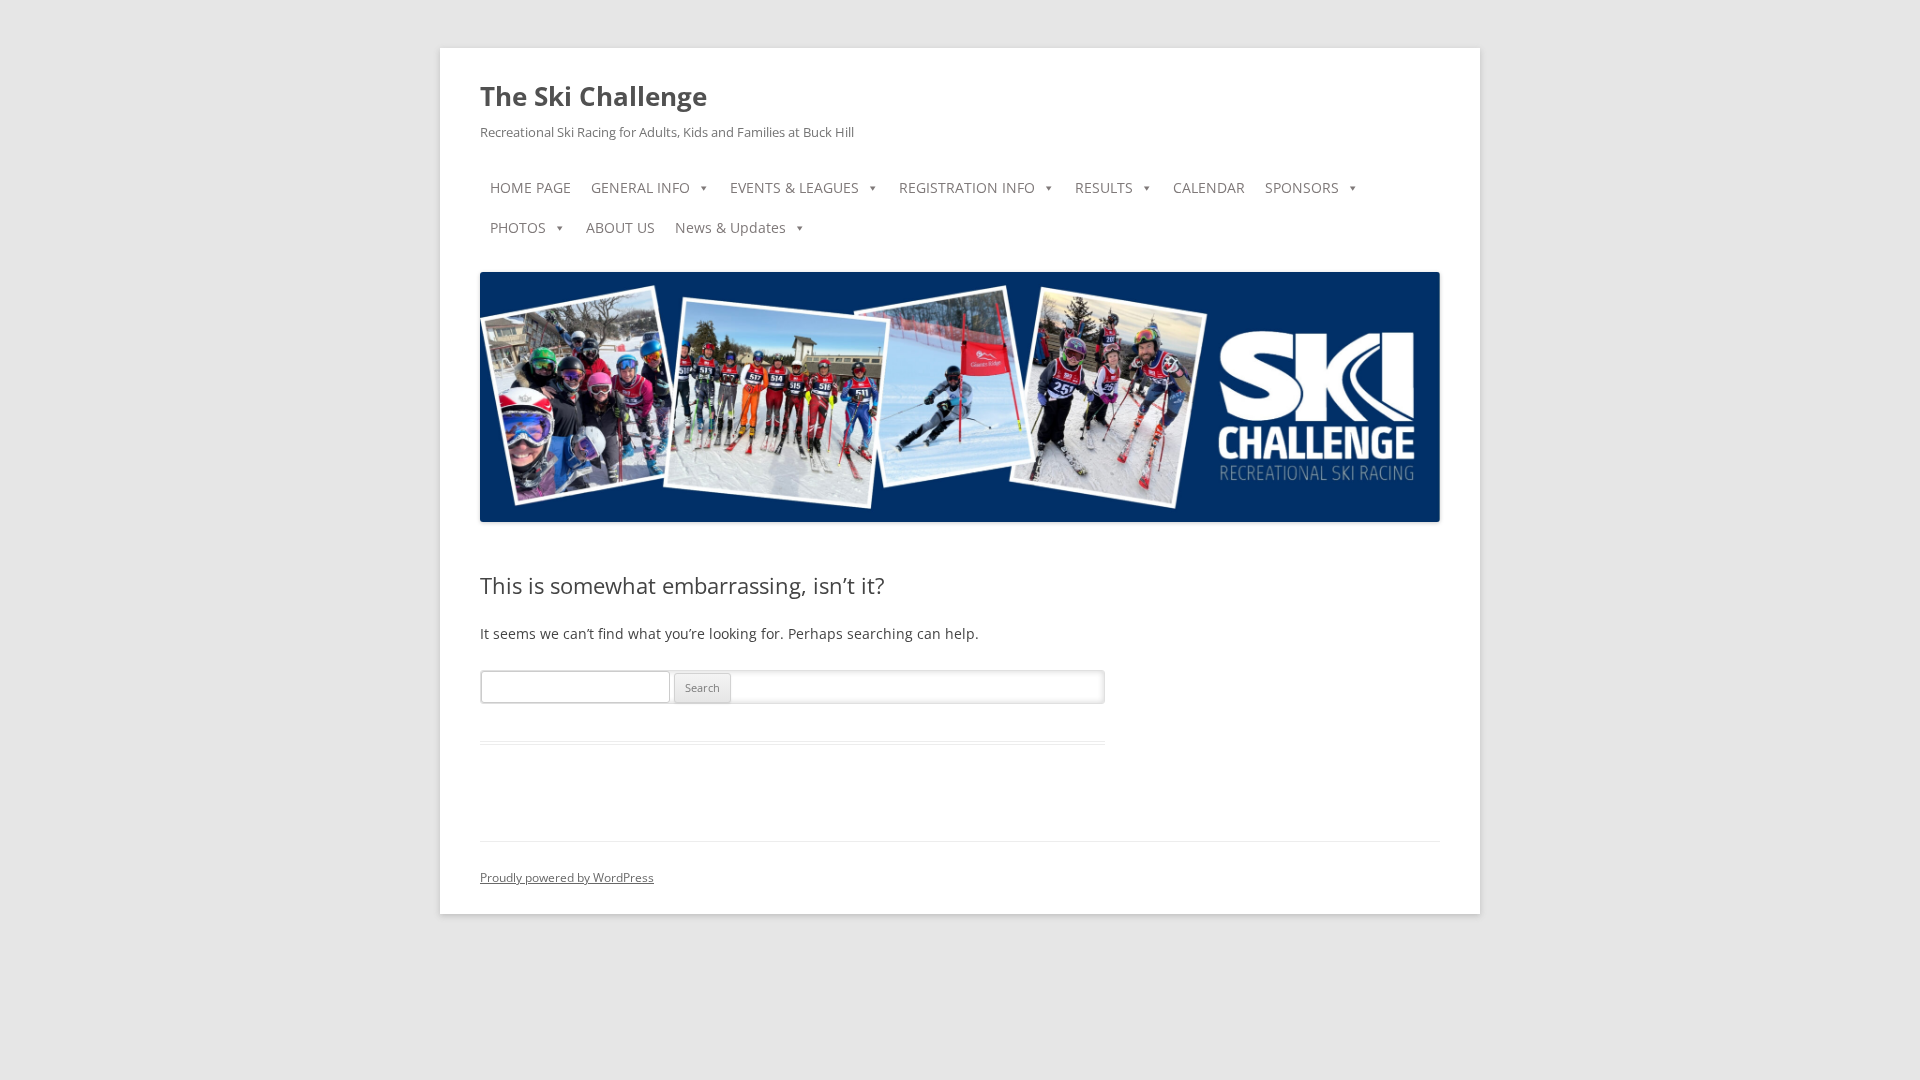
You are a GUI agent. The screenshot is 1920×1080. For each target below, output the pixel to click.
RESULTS (1104, 187)
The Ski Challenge (593, 96)
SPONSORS (1302, 187)
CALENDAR (1209, 187)
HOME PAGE (530, 187)
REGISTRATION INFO (967, 187)
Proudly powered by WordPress (567, 877)
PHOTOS (518, 227)
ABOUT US (620, 227)
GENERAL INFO (640, 187)
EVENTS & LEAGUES (794, 187)
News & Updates (730, 227)
